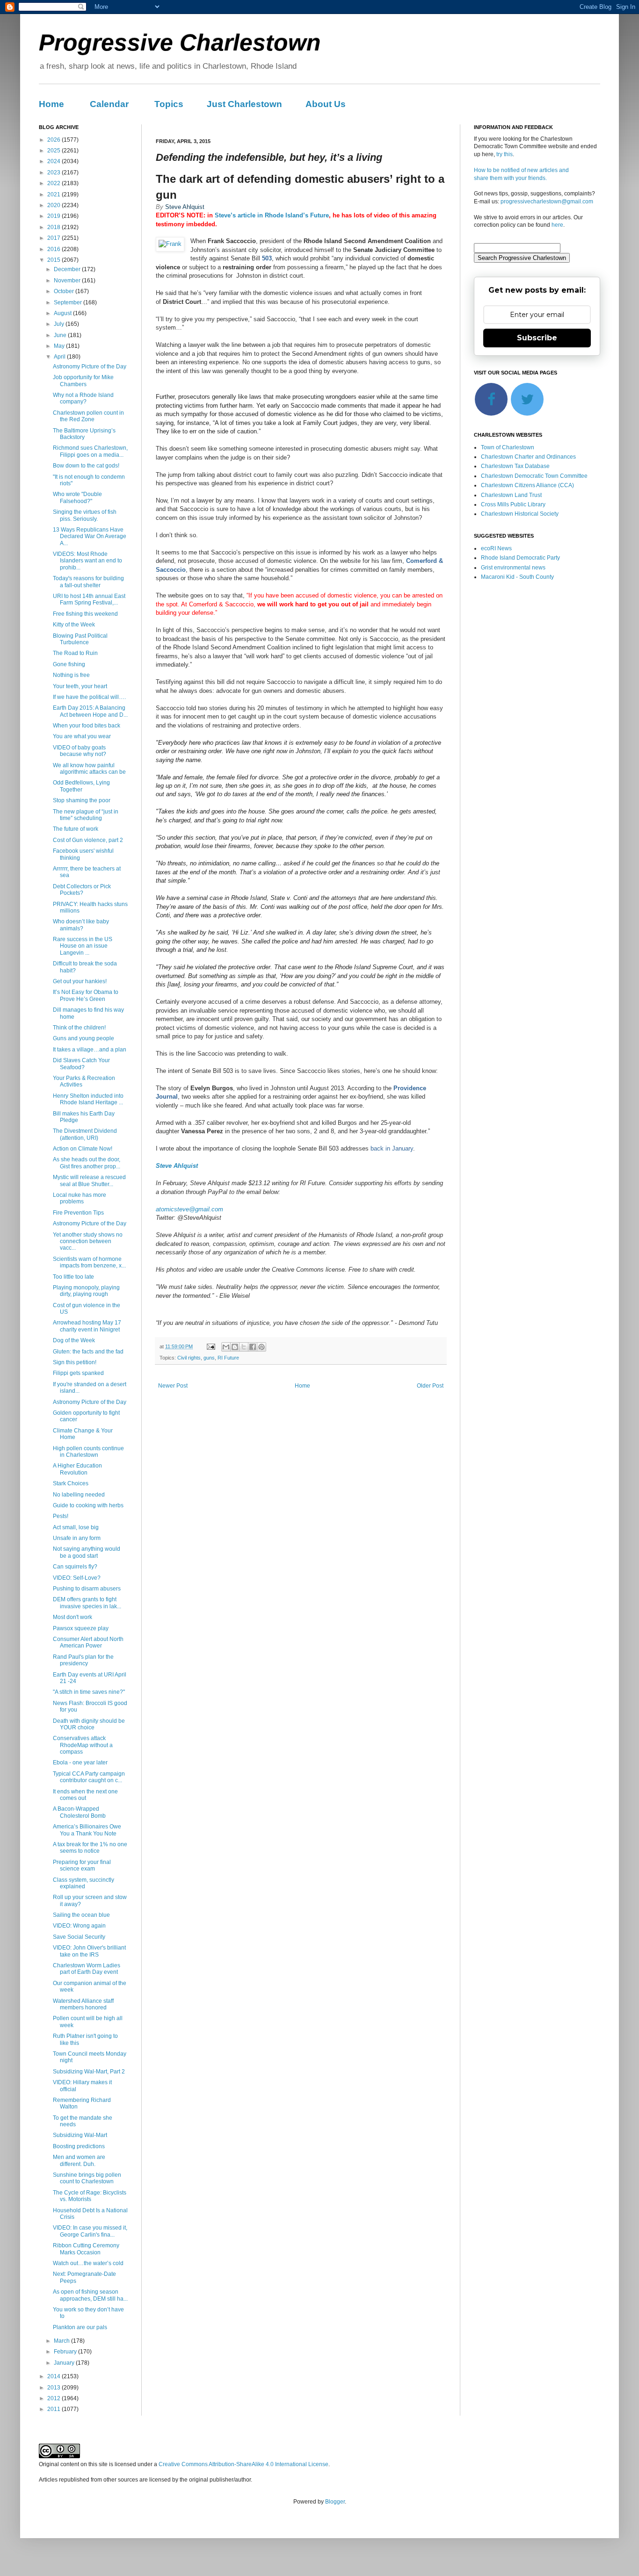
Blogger (335, 2502)
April (60, 357)
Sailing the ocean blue (81, 1915)
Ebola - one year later (80, 1763)
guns (209, 1358)
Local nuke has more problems (80, 1198)
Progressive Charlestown (180, 43)
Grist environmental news (513, 568)
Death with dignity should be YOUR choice (89, 1724)
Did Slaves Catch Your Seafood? (81, 1064)
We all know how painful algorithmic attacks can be (89, 769)
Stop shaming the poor (82, 800)
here (557, 225)
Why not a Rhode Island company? (83, 398)
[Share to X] (244, 1347)
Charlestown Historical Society (520, 514)
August (63, 313)
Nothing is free (71, 675)
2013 (54, 2388)
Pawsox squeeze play (81, 1628)
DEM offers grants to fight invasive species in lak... (87, 1603)
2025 (54, 151)
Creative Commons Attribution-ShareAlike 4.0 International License (243, 2464)
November (68, 281)
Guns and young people (84, 1038)
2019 (54, 216)
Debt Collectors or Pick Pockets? (82, 890)
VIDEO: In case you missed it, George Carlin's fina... (90, 2231)
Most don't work (73, 1617)
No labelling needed (79, 1495)
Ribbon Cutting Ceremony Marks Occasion (86, 2249)
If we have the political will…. (89, 697)
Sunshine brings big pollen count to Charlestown (87, 2178)
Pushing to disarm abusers (87, 1589)
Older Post (430, 1386)
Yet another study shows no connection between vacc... (88, 1241)
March (62, 2341)
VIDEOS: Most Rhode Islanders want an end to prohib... (87, 561)
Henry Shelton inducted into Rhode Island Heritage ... (88, 1099)
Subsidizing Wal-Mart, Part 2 (89, 2072)
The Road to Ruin (75, 653)
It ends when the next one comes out (85, 1795)
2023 (54, 173)
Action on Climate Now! (83, 1149)
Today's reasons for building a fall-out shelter (88, 582)
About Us (326, 104)
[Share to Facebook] (253, 1347)
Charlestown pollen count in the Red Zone (88, 416)
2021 (54, 194)
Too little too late (73, 1277)
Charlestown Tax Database (515, 466)
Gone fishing (69, 664)
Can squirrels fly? (75, 1567)
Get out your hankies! (80, 981)
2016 (54, 249)
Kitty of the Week (74, 625)
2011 (54, 2409)
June (61, 335)
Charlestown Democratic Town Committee (534, 476)
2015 (54, 260)
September (69, 302)
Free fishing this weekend (85, 614)
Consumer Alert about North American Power (88, 1642)
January (65, 2363)
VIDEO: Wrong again (79, 1926)
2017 (54, 238)
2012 (54, 2398)
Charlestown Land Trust (511, 495)
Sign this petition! (75, 1362)
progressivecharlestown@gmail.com (547, 201)
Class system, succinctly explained (84, 1883)
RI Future (228, 1358)
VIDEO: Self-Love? (77, 1578)
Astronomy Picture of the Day (90, 367)
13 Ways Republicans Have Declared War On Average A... (90, 536)
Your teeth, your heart (80, 686)
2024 (54, 161)
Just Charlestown (244, 104)
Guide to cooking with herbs (88, 1505)
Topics (169, 104)
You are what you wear (82, 736)
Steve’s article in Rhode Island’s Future (272, 215)
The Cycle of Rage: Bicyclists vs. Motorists (90, 2196)
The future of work (76, 829)
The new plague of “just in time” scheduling (86, 815)
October (65, 291)
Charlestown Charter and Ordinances (528, 457)
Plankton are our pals (80, 2327)
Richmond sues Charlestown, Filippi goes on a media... (90, 451)
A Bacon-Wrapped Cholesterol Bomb (79, 1812)
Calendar (109, 104)
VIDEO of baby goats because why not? (80, 751)
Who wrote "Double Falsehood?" (77, 497)
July (60, 324)
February (66, 2352)
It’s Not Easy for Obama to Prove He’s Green (86, 995)
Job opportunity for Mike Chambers (83, 381)
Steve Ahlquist (177, 1166)
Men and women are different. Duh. (79, 2160)
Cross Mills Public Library (513, 504)
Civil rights (189, 1358)
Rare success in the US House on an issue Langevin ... (83, 946)
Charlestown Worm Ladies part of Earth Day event (87, 1969)
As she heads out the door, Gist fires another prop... (87, 1163)
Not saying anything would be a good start (87, 1552)
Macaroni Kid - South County (517, 577)
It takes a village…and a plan (90, 1050)
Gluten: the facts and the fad (88, 1352)
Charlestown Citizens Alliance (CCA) (527, 485)
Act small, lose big (76, 1527)
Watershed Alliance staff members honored (83, 2004)
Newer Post (173, 1386)
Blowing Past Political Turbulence (80, 639)
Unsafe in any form (77, 1538)
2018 (54, 227)
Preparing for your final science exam (82, 1865)
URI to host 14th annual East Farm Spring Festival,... (89, 599)
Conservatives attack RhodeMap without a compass (83, 1745)
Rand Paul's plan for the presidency (83, 1660)
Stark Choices (71, 1483)
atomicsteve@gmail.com (189, 1209)
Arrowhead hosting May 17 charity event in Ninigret (87, 1326)
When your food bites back (87, 726)
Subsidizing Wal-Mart (80, 2135)
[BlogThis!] (235, 1347)
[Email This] (226, 1347)
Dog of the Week (74, 1340)
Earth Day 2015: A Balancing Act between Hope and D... (90, 711)
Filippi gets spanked (78, 1373)
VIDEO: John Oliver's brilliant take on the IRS (89, 1951)
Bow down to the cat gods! (86, 466)
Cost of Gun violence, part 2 (88, 840)
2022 (54, 183)
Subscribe (537, 338)
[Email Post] (211, 1346)
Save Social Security (79, 1937)
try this (505, 154)
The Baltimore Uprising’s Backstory (84, 434)
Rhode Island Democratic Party (520, 558)
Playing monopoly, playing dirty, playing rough (86, 1291)
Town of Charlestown (508, 447)
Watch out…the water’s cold (88, 2263)
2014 (54, 2376)
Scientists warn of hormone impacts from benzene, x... (89, 1262)
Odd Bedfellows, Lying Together (81, 786)
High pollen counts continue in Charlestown (88, 1452)
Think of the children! (79, 1028)
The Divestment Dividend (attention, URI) (85, 1134)
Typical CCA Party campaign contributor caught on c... (89, 1777)
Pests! (61, 1516)
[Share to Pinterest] (261, 1347)
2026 (54, 140)
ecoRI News (496, 548)
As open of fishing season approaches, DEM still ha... (90, 2295)
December (68, 269)
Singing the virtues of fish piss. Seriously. (85, 515)
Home (51, 104)
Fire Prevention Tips (78, 1213)
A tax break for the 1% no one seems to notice (90, 1848)
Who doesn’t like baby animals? (81, 925)
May (60, 346)
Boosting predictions (79, 2146)
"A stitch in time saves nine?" (89, 1692)
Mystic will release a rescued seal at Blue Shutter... (89, 1180)
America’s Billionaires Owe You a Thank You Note (87, 1830)
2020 (54, 205)
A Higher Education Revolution (77, 1469)
